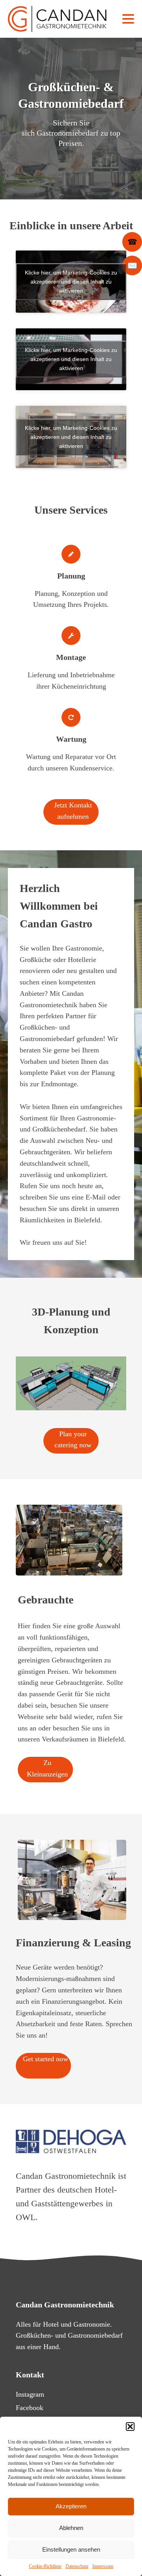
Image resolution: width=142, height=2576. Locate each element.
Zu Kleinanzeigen (47, 1768)
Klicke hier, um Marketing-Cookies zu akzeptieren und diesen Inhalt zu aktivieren (71, 281)
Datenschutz (77, 2566)
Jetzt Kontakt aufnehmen (73, 811)
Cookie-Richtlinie (45, 2566)
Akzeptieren (71, 2506)
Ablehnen (71, 2528)
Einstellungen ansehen (71, 2549)
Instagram (30, 2394)
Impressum (103, 2566)
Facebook (30, 2408)
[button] (130, 2427)
